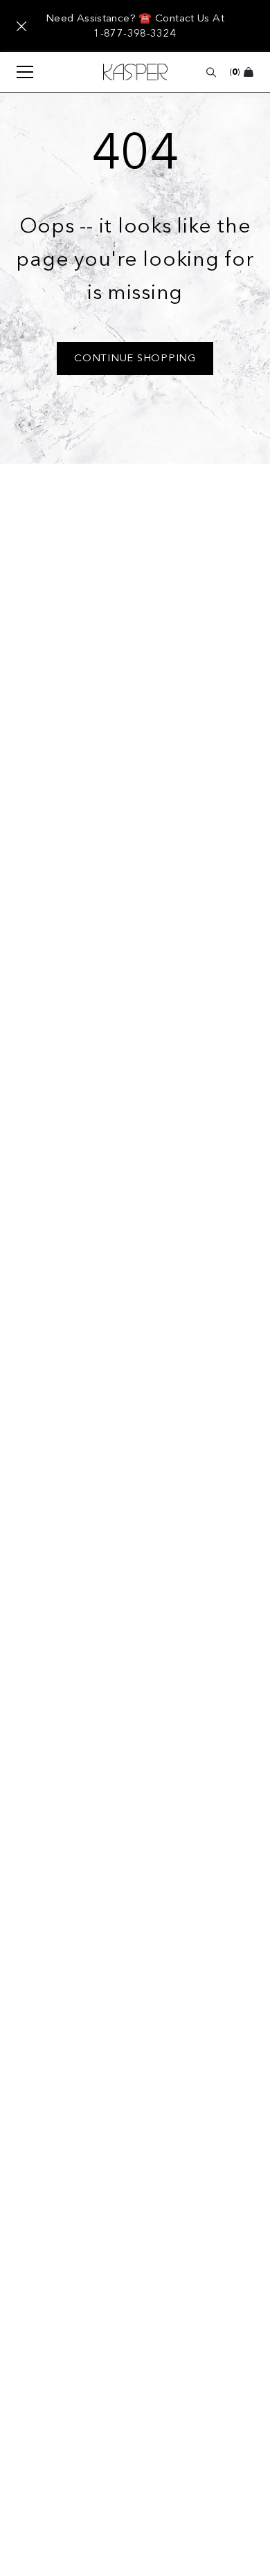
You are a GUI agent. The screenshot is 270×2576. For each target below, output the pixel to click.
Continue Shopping (135, 358)
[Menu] (18, 72)
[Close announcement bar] (21, 26)
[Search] (211, 72)
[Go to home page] (135, 72)
